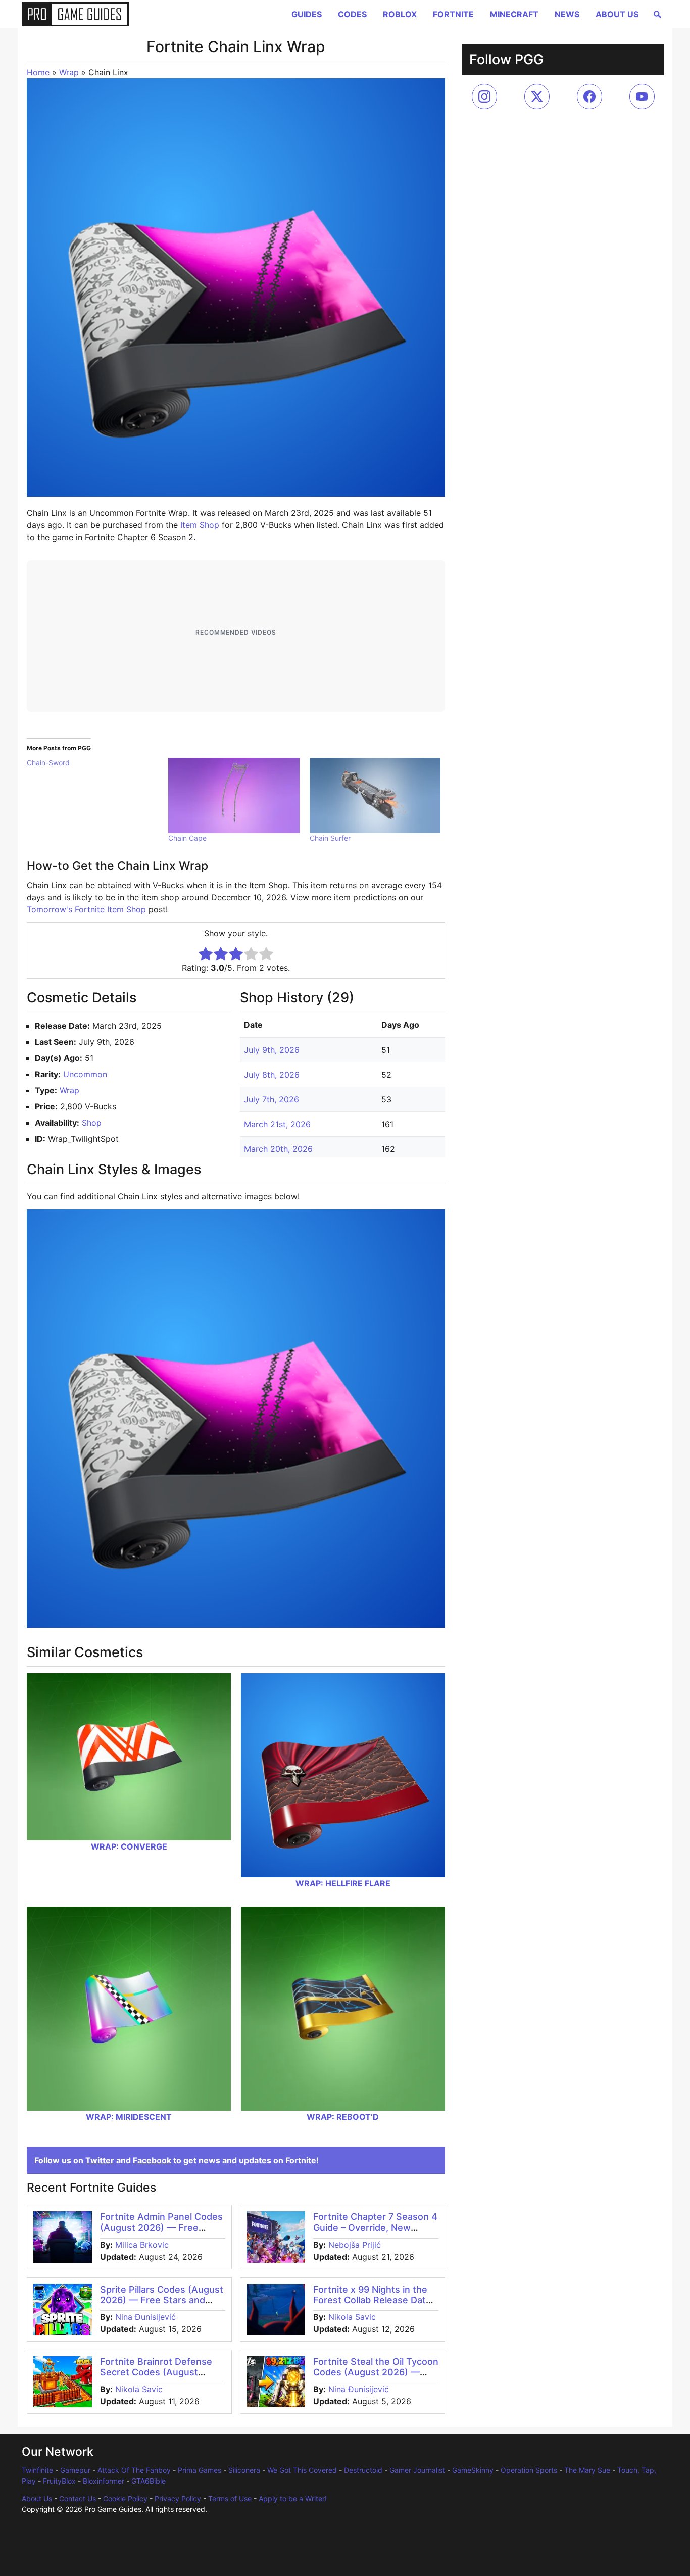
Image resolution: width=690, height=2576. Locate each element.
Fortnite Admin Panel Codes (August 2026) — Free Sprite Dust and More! (161, 2227)
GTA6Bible (149, 2481)
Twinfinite (37, 2470)
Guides (307, 14)
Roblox (400, 14)
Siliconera (244, 2470)
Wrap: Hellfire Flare (343, 1883)
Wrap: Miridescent (129, 2117)
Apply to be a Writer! (293, 2498)
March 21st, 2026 (277, 1124)
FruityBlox (59, 2481)
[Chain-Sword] (97, 763)
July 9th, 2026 (272, 1050)
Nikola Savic (352, 2317)
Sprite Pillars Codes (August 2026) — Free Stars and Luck (162, 2300)
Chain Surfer (330, 838)
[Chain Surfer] (375, 795)
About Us (617, 14)
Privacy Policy (178, 2498)
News (567, 14)
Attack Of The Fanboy (134, 2470)
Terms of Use (230, 2498)
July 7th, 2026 (272, 1099)
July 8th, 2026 (272, 1075)
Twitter (100, 2160)
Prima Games (200, 2470)
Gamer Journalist (417, 2470)
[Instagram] (484, 96)
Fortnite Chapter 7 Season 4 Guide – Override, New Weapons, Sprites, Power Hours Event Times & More (375, 2233)
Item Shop (200, 525)
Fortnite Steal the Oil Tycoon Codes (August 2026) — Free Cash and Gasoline (376, 2372)
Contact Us (78, 2498)
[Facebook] (589, 96)
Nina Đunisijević (145, 2317)
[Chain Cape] (234, 795)
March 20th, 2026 (278, 1149)
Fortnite (453, 14)
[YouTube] (642, 96)
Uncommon (85, 1074)
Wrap (69, 72)
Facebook (152, 2160)
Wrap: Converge (129, 1846)
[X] (537, 96)
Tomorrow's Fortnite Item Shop (86, 909)
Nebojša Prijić (355, 2245)
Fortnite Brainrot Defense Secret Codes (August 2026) (156, 2372)
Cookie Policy (125, 2498)
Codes (352, 14)
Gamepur (75, 2470)
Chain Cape (187, 838)
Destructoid (363, 2470)
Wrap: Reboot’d (343, 2117)
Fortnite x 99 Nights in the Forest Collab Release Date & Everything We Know (372, 2300)
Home (38, 72)
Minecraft (514, 14)
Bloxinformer (104, 2481)
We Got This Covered (302, 2470)
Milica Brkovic (142, 2245)
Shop (92, 1123)
